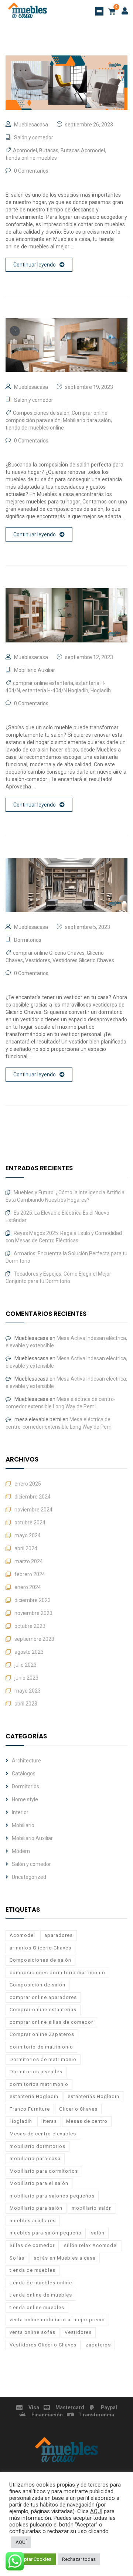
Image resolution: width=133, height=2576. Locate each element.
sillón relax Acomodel (91, 2245)
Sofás (17, 2258)
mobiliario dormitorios (37, 2146)
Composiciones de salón (41, 413)
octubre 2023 (30, 1626)
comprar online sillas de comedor (51, 2022)
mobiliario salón (92, 2208)
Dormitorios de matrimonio (43, 2059)
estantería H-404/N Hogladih (55, 690)
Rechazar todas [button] (79, 2559)
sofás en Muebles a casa (65, 2258)
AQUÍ (96, 2511)
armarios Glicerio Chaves (40, 1948)
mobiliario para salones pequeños (52, 2196)
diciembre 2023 (33, 1600)
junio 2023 (26, 1678)
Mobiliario (23, 1825)
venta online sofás (33, 2332)
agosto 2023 (29, 1652)
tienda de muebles (33, 2270)
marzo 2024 (29, 1561)
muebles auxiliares (33, 2221)
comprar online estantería (43, 683)
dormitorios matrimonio (39, 2084)
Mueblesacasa (31, 125)
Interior (20, 1812)
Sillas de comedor (32, 2245)
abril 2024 (26, 1548)
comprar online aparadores (43, 1997)
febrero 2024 (30, 1574)
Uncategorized (29, 1877)
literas (49, 2121)
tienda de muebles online (35, 428)
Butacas (49, 150)
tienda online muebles (31, 158)
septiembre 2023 (34, 1639)
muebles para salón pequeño (46, 2233)
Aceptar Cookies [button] (33, 2559)
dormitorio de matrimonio (41, 2047)
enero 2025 (28, 1484)
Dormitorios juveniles (36, 2072)
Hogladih (101, 690)
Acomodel (25, 150)
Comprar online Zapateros (42, 2034)
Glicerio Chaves (78, 2109)
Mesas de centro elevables (43, 2134)
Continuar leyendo (35, 265)
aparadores (59, 1935)
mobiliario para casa (35, 2158)
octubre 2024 (30, 1523)
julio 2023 (25, 1665)
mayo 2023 (28, 1691)
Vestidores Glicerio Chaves (83, 960)
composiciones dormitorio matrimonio (57, 1973)
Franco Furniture (30, 2109)
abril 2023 (26, 1704)
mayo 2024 (28, 1535)
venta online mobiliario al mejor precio (57, 2320)
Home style (25, 1799)
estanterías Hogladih (93, 2096)
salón (98, 2233)
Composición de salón (37, 1985)
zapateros (98, 2345)
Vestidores (38, 960)
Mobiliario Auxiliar (35, 670)
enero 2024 (28, 1587)
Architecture (26, 1761)
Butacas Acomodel (83, 150)
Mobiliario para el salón (39, 2183)
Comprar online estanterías (43, 2010)
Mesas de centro (87, 2121)
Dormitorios (28, 940)
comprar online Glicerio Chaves (49, 953)
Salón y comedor (34, 138)
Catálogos (24, 1774)
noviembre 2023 (33, 1613)
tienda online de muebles (41, 2295)
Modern (21, 1851)
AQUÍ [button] (21, 2542)
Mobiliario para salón (87, 420)
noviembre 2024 (33, 1510)
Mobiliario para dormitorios (44, 2171)
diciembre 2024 (33, 1497)
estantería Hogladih (34, 2096)
